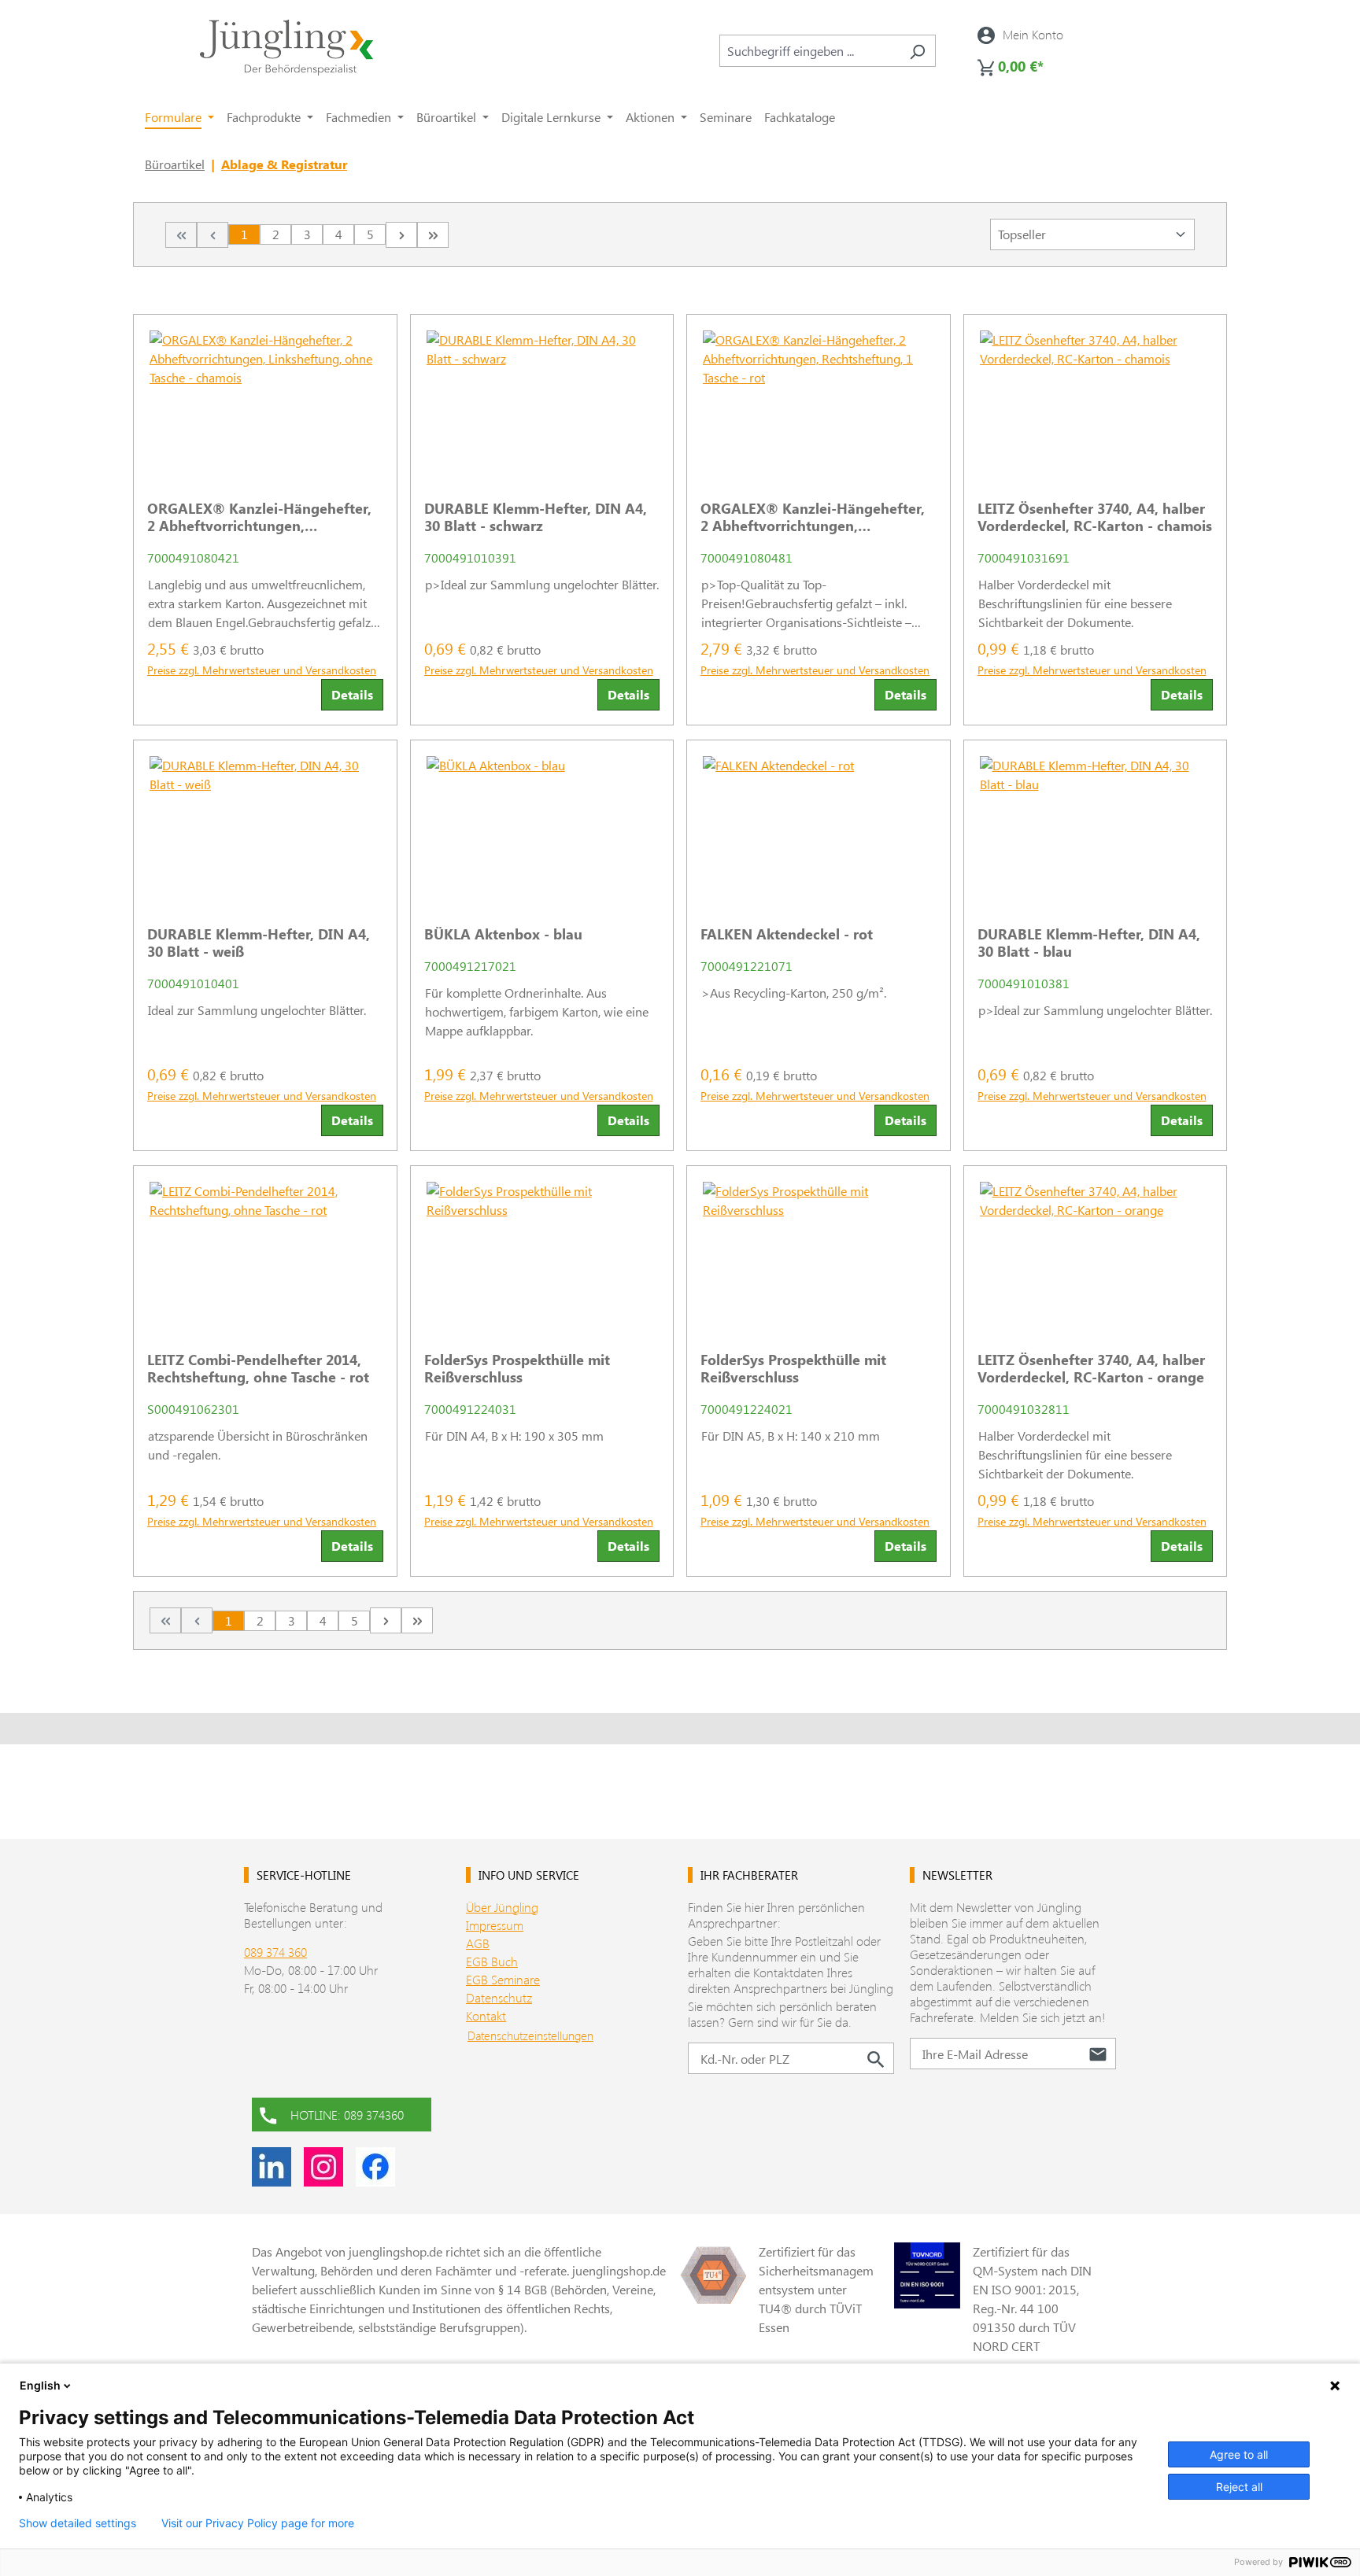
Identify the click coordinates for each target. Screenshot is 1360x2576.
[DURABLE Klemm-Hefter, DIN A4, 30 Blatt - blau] (1096, 827)
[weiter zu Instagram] (323, 2167)
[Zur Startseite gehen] (286, 48)
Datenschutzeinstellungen (530, 2035)
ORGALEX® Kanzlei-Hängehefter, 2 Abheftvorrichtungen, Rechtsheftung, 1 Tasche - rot (813, 517)
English (40, 2385)
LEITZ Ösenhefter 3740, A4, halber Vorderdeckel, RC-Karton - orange (1091, 1368)
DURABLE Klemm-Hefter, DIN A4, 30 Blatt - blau (1089, 943)
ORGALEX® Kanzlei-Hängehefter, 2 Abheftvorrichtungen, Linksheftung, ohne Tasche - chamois (259, 517)
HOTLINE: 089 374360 (347, 2115)
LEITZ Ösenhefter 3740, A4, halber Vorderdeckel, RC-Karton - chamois (1095, 517)
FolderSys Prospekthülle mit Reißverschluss (517, 1368)
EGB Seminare (503, 1979)
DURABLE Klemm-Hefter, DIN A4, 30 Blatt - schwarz (536, 517)
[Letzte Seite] (433, 235)
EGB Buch (492, 1961)
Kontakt (486, 2015)
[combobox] (809, 51)
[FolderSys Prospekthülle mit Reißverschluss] (542, 1253)
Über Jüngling (502, 1907)
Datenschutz (499, 1997)
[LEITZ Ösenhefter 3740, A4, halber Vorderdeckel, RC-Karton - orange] (1096, 1253)
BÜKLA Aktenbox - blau (503, 934)
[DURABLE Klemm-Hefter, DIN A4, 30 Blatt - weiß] (265, 827)
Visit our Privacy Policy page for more (258, 2523)
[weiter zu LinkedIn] (272, 2167)
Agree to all (1239, 2454)
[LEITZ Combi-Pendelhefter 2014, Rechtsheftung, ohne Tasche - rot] (265, 1253)
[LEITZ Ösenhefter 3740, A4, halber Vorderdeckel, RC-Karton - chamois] (1096, 401)
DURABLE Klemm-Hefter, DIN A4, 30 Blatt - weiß (259, 943)
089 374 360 (275, 1952)
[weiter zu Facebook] (375, 2167)
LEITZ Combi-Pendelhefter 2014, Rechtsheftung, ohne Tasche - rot (258, 1368)
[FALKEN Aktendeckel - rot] (819, 827)
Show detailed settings (78, 2523)
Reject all (1239, 2487)
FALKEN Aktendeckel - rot (787, 934)
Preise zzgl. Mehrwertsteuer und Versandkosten (262, 670)
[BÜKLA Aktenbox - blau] (542, 827)
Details (352, 694)
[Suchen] (917, 51)
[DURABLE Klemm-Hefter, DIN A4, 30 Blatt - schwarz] (542, 401)
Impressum (495, 1925)
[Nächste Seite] (401, 235)
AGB (478, 1943)
